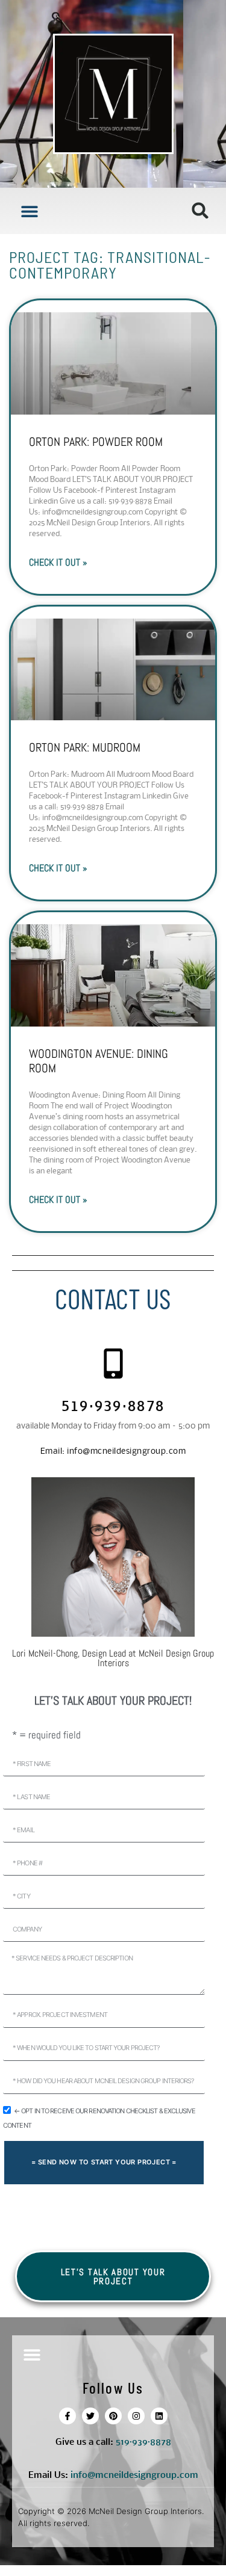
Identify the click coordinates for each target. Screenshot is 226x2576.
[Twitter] (90, 2416)
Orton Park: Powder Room (96, 442)
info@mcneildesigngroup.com (113, 1452)
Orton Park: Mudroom (85, 747)
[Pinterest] (113, 2416)
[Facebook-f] (67, 2416)
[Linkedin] (159, 2416)
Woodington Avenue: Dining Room (99, 1061)
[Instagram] (136, 2416)
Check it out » (58, 562)
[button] (29, 211)
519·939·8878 (113, 1408)
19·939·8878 (146, 2442)
